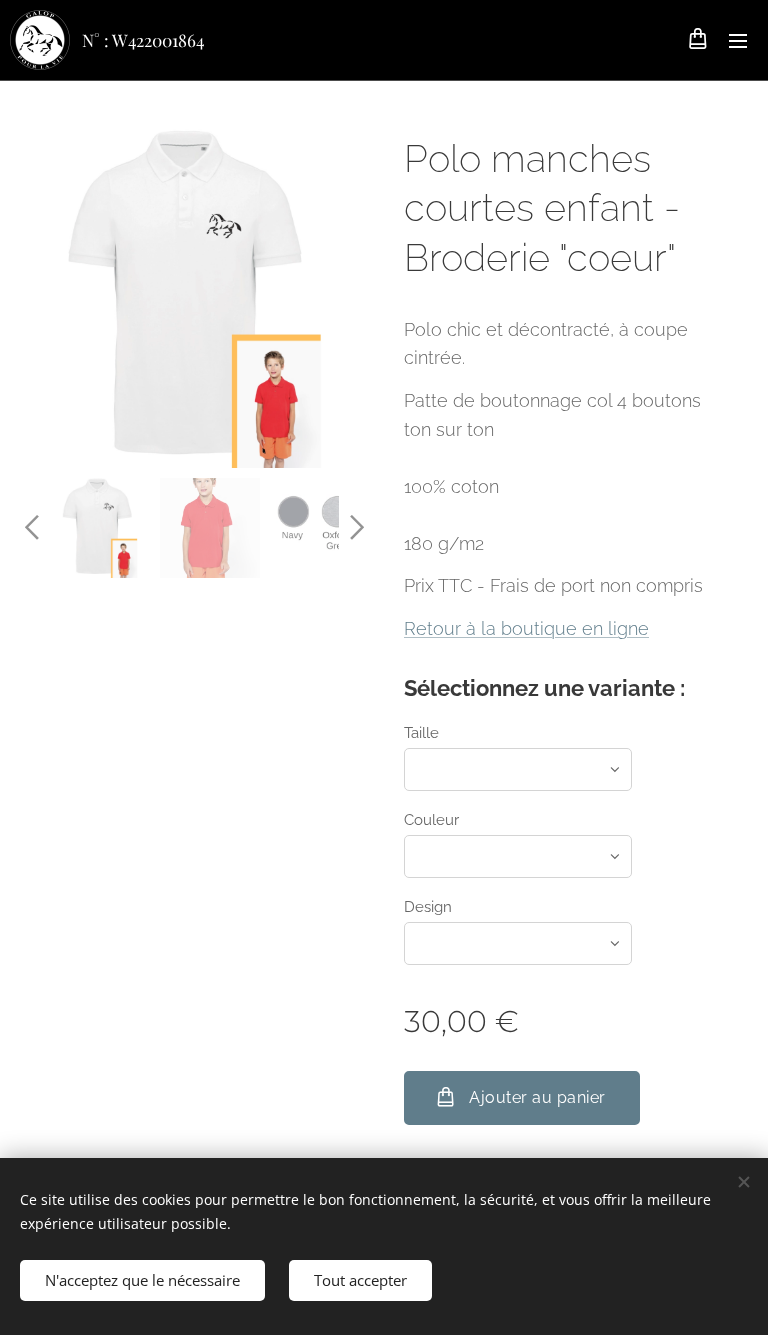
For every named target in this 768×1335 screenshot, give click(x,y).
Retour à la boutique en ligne (526, 628)
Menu (738, 40)
